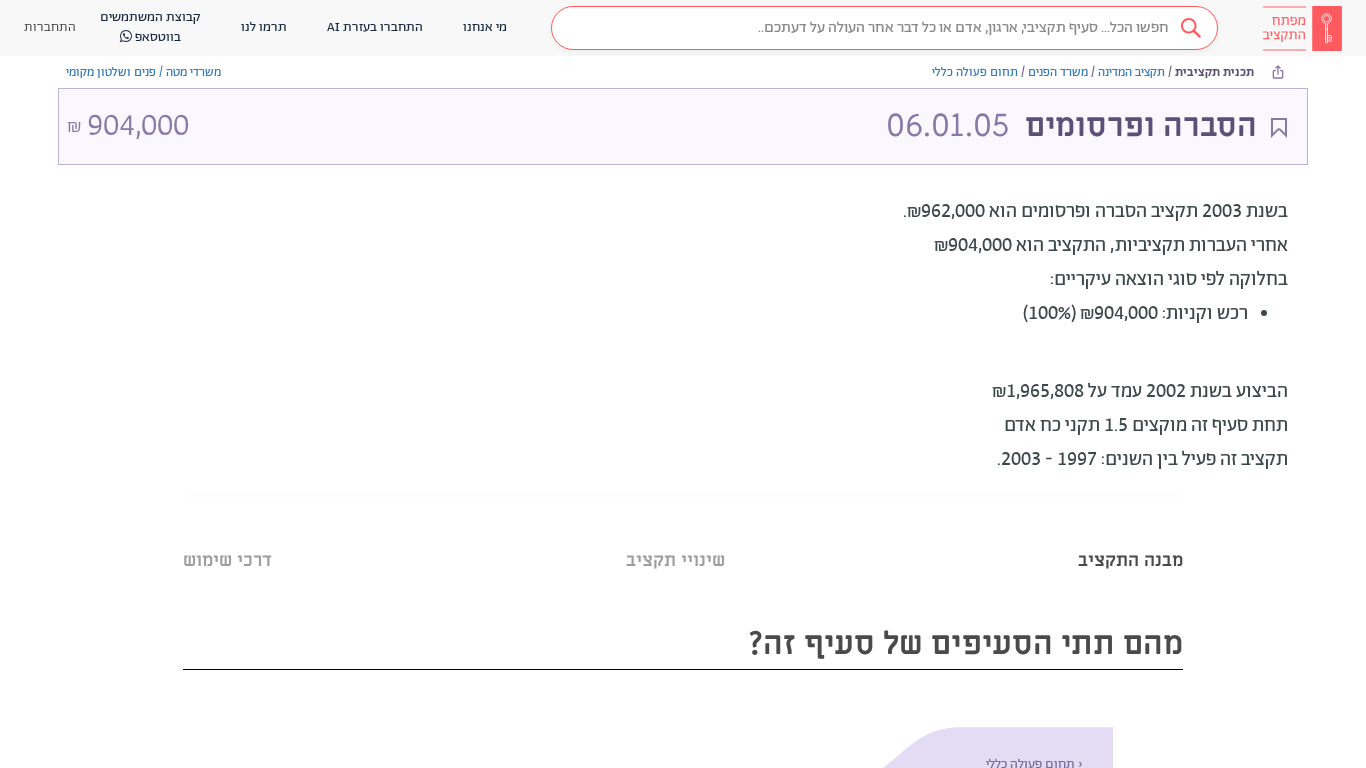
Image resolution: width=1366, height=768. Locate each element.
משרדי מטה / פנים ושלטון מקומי (143, 72)
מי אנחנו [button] (485, 27)
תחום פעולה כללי (975, 72)
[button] (884, 28)
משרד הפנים (1058, 72)
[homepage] (1302, 28)
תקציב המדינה (1131, 72)
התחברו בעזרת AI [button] (375, 27)
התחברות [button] (50, 27)
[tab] (1130, 535)
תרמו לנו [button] (264, 27)
